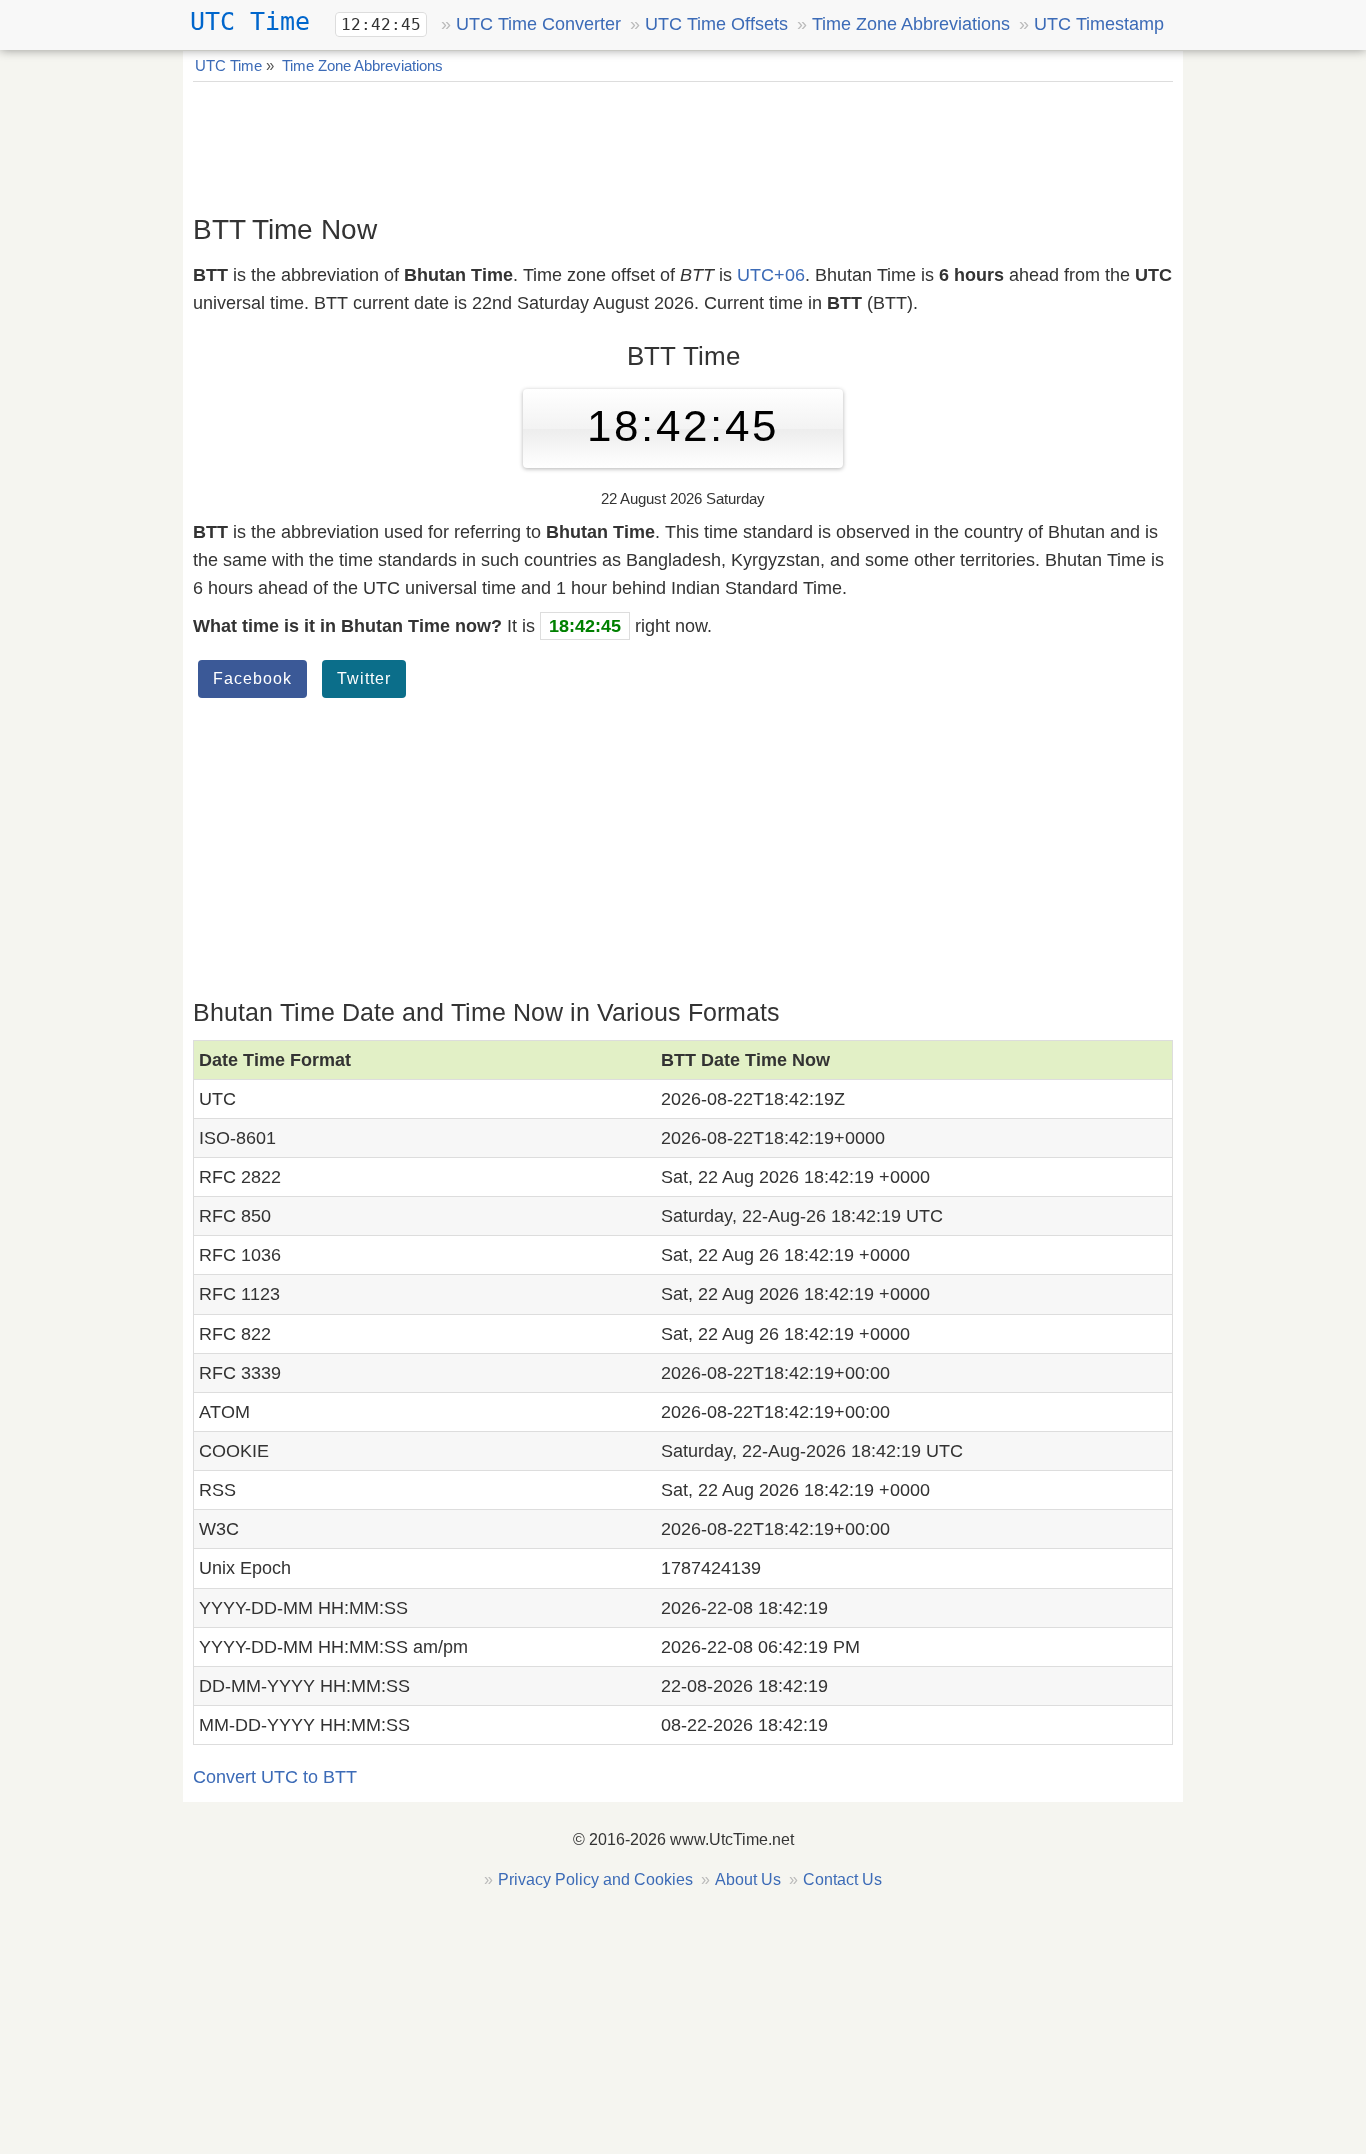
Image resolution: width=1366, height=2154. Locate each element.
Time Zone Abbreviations (911, 24)
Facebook (252, 678)
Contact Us (842, 1879)
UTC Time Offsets (716, 24)
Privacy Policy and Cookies (595, 1879)
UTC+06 (771, 275)
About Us (748, 1879)
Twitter (364, 678)
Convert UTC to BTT (275, 1777)
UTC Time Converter (538, 24)
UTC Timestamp (1099, 24)
